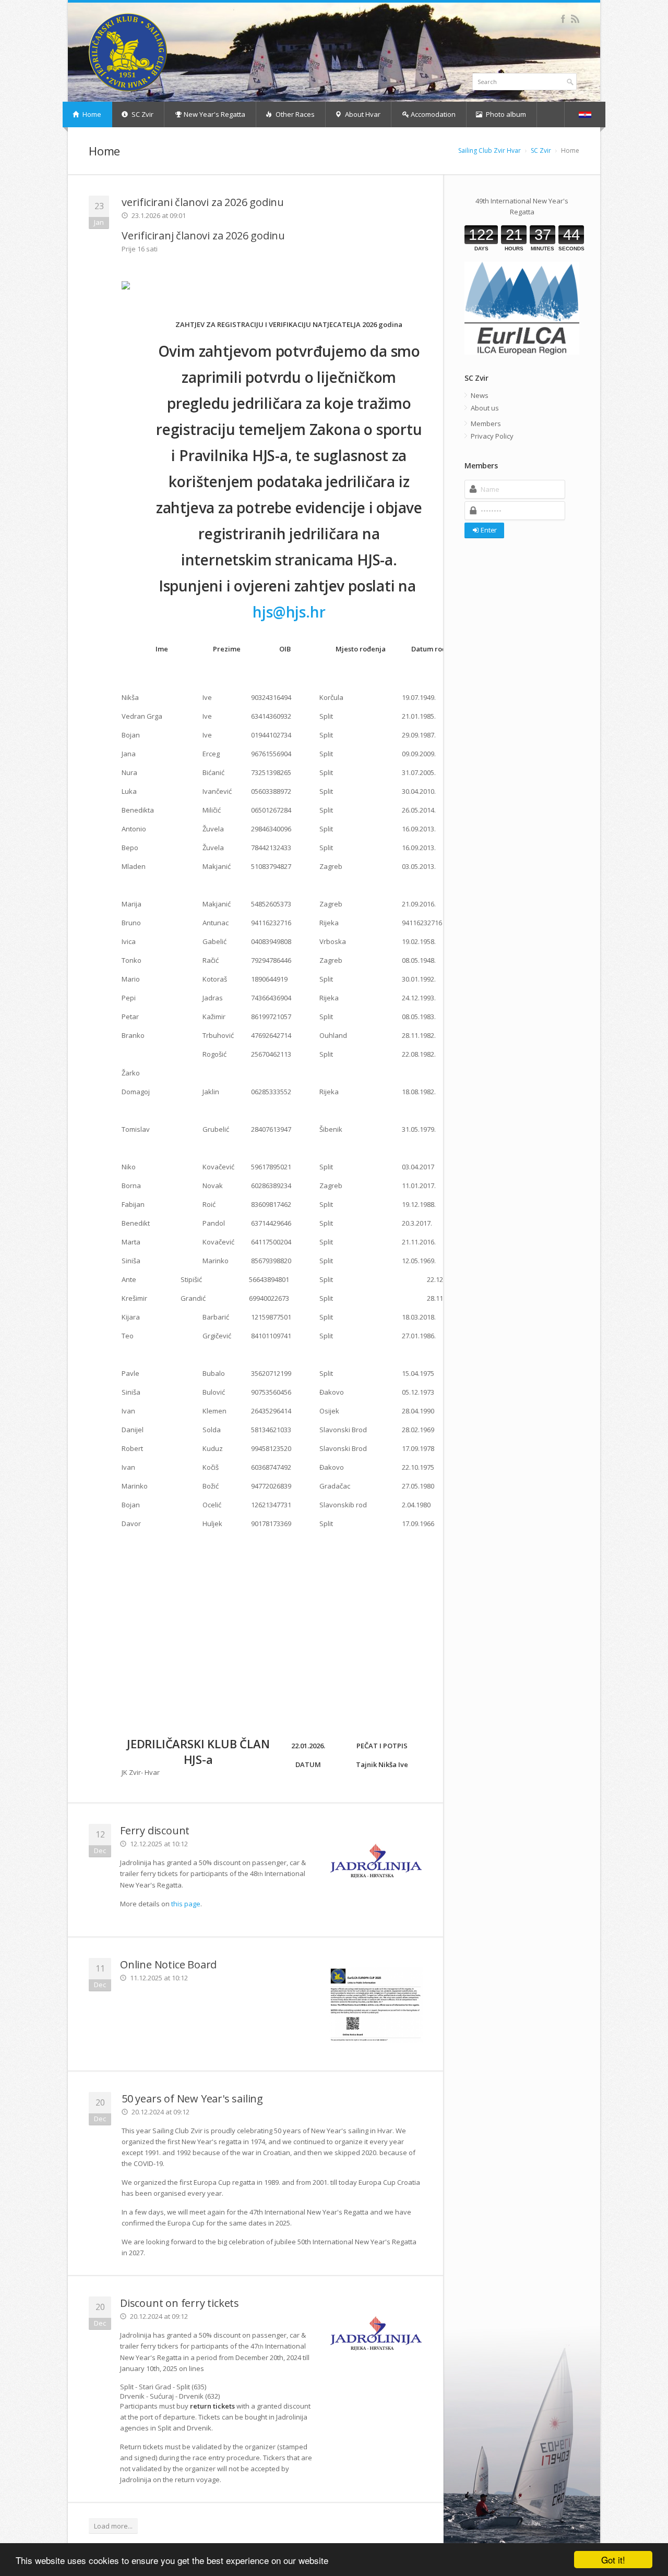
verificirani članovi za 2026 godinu (203, 202)
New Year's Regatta (214, 114)
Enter (489, 530)
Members (486, 424)
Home (91, 114)
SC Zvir (142, 114)
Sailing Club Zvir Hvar (490, 150)
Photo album (505, 114)
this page (186, 1904)
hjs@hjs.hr (289, 612)
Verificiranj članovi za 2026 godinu (203, 235)
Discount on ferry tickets (180, 2303)
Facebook (563, 19)
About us (485, 408)
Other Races (294, 114)
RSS (575, 19)
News (480, 395)
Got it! (613, 2560)
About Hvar (362, 114)
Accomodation (432, 114)
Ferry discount (155, 1830)
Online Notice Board (168, 1964)
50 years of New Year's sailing (192, 2099)
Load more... (113, 2526)
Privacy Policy (492, 436)
